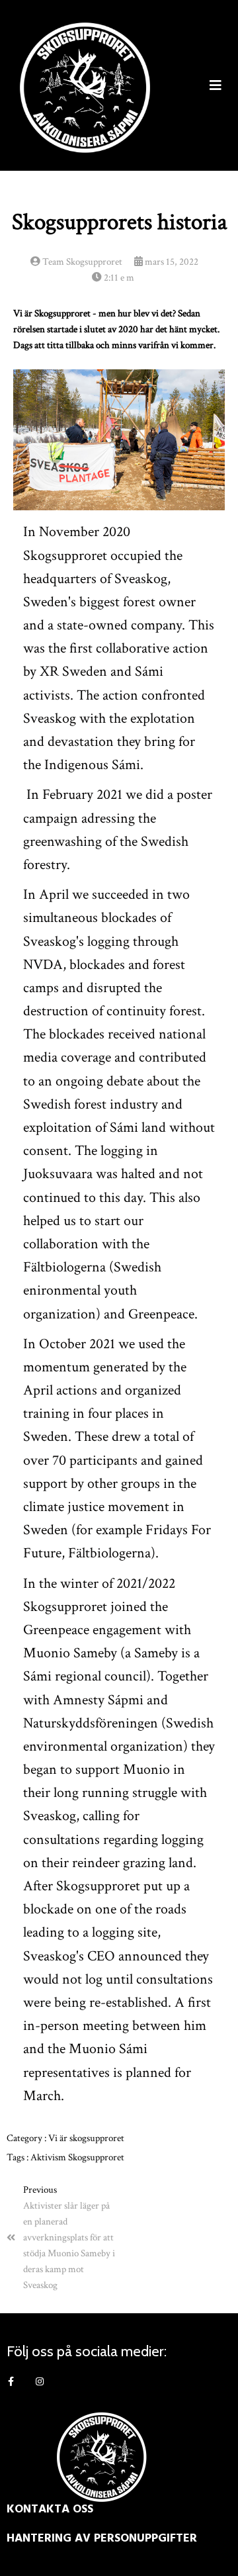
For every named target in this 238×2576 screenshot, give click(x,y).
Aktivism (49, 2157)
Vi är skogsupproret (86, 2138)
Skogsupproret (96, 2157)
